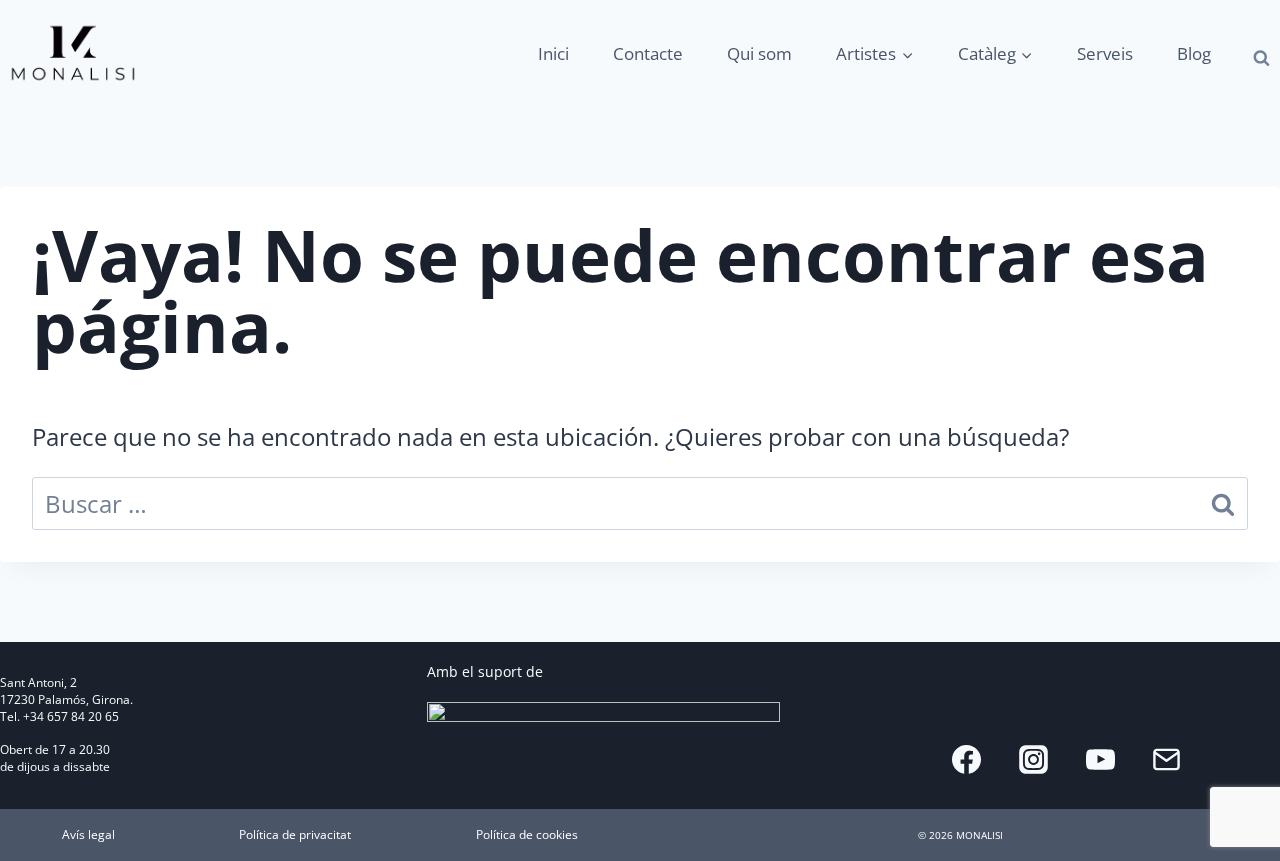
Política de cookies (527, 834)
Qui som (759, 53)
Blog (1194, 53)
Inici (553, 53)
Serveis (1105, 53)
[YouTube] (1100, 759)
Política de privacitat (295, 834)
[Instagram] (1033, 759)
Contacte (648, 53)
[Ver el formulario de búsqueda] (1261, 58)
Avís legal (88, 834)
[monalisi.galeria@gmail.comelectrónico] (1167, 759)
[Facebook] (967, 759)
